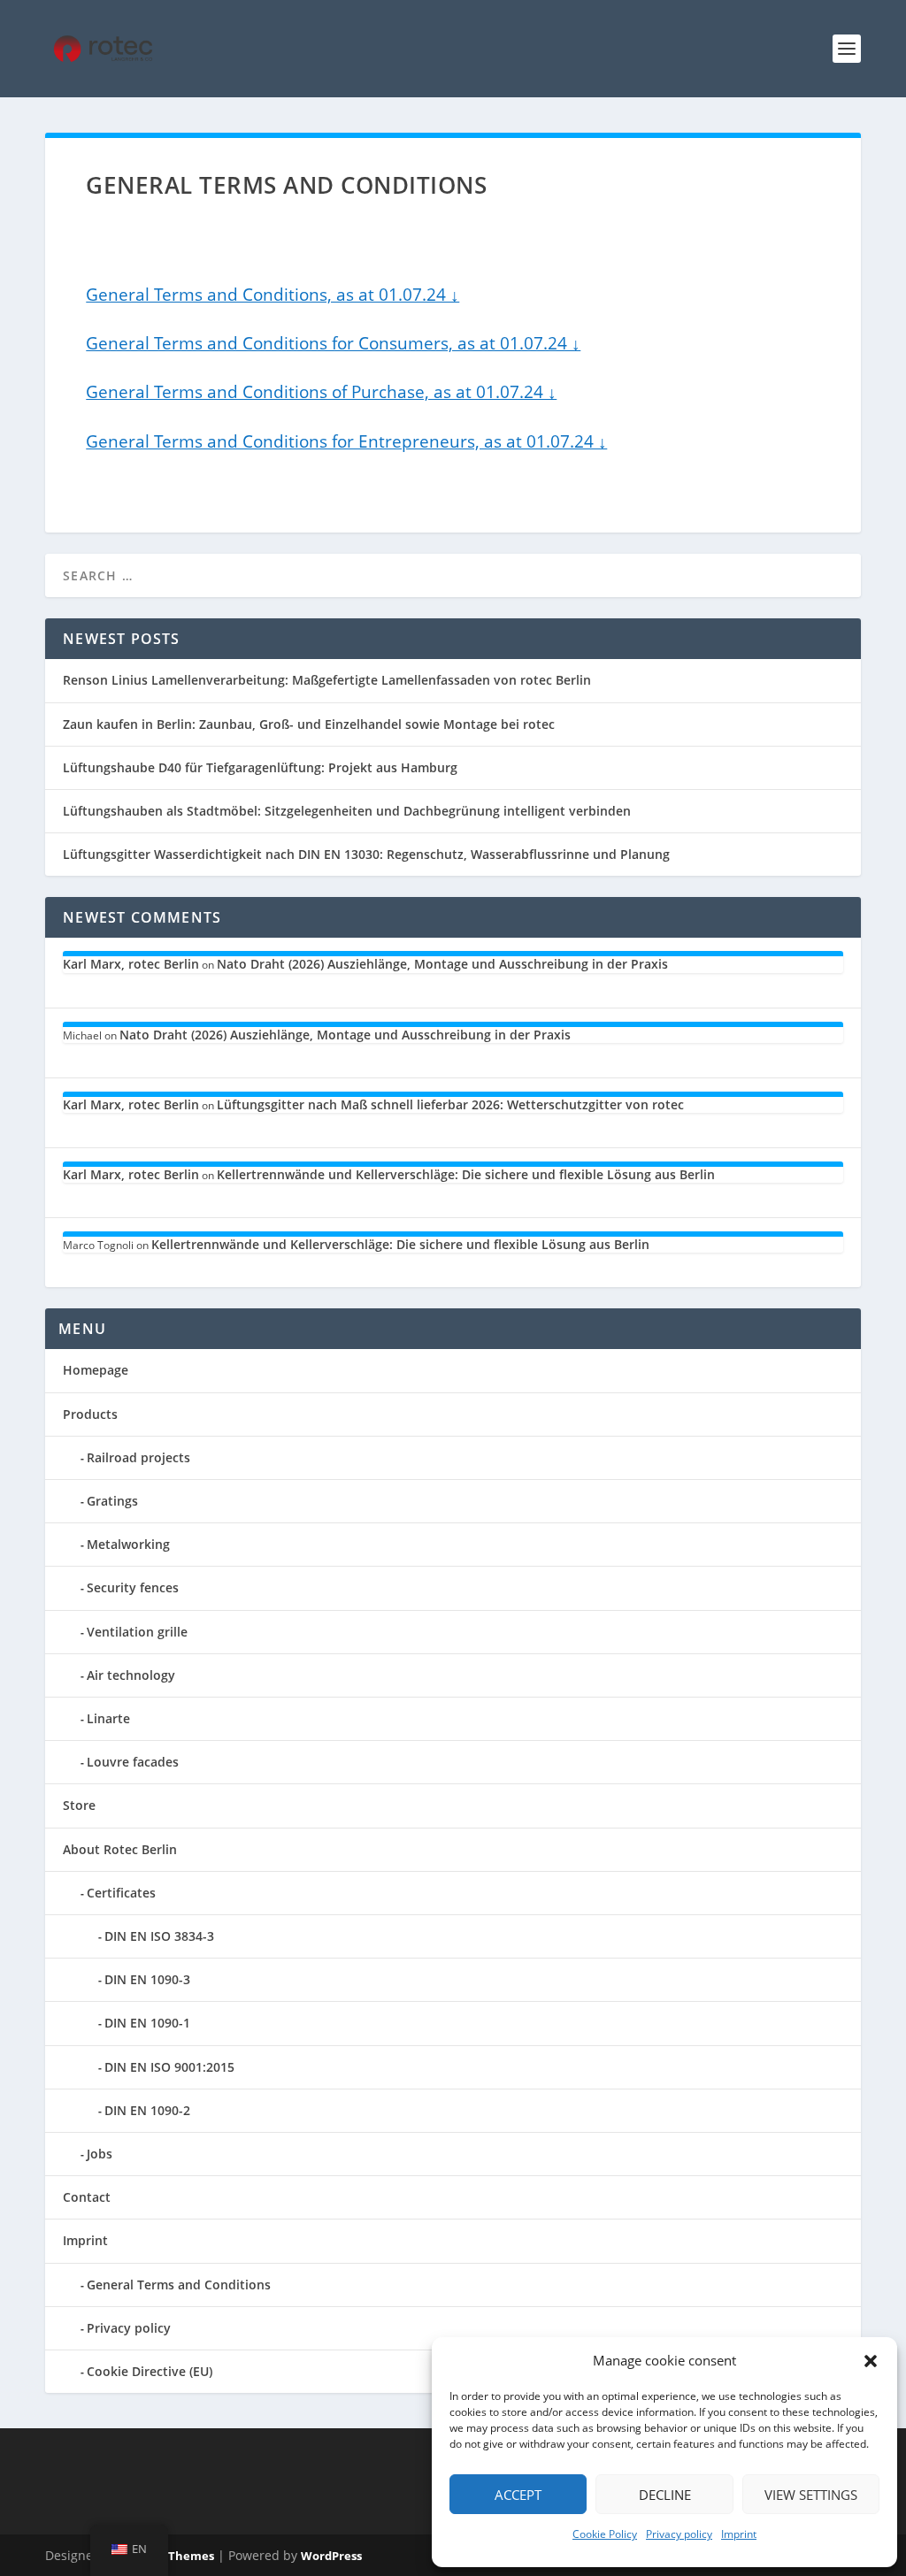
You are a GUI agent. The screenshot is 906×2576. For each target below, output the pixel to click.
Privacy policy (679, 2534)
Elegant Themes (168, 2556)
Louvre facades (133, 1762)
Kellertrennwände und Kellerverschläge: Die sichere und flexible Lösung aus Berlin (466, 1174)
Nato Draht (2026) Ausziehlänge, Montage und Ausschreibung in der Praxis (442, 964)
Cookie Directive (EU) (150, 2371)
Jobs (100, 2154)
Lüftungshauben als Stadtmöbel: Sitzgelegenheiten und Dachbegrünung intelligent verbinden (347, 811)
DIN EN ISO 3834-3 (159, 1936)
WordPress (331, 2556)
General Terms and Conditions (179, 2285)
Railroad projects (138, 1457)
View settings (811, 2495)
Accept (518, 2495)
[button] (871, 2361)
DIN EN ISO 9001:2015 (169, 2067)
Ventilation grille (137, 1632)
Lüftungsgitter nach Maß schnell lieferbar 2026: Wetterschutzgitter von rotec (450, 1104)
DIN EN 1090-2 (147, 2110)
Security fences (133, 1587)
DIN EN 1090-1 (147, 2023)
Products (90, 1414)
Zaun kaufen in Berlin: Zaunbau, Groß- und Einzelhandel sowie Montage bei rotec (309, 724)
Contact (87, 2197)
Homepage (96, 1370)
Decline (665, 2495)
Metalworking (128, 1544)
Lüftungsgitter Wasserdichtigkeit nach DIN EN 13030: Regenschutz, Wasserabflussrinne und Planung (366, 854)
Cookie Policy (605, 2534)
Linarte (108, 1718)
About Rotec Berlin (120, 1849)
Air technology (131, 1675)
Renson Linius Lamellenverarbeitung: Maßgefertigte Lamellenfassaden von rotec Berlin (327, 680)
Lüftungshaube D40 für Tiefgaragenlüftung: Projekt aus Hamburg (260, 767)
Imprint (739, 2534)
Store (79, 1805)
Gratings (112, 1501)
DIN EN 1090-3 (147, 1979)
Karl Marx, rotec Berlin (131, 964)
